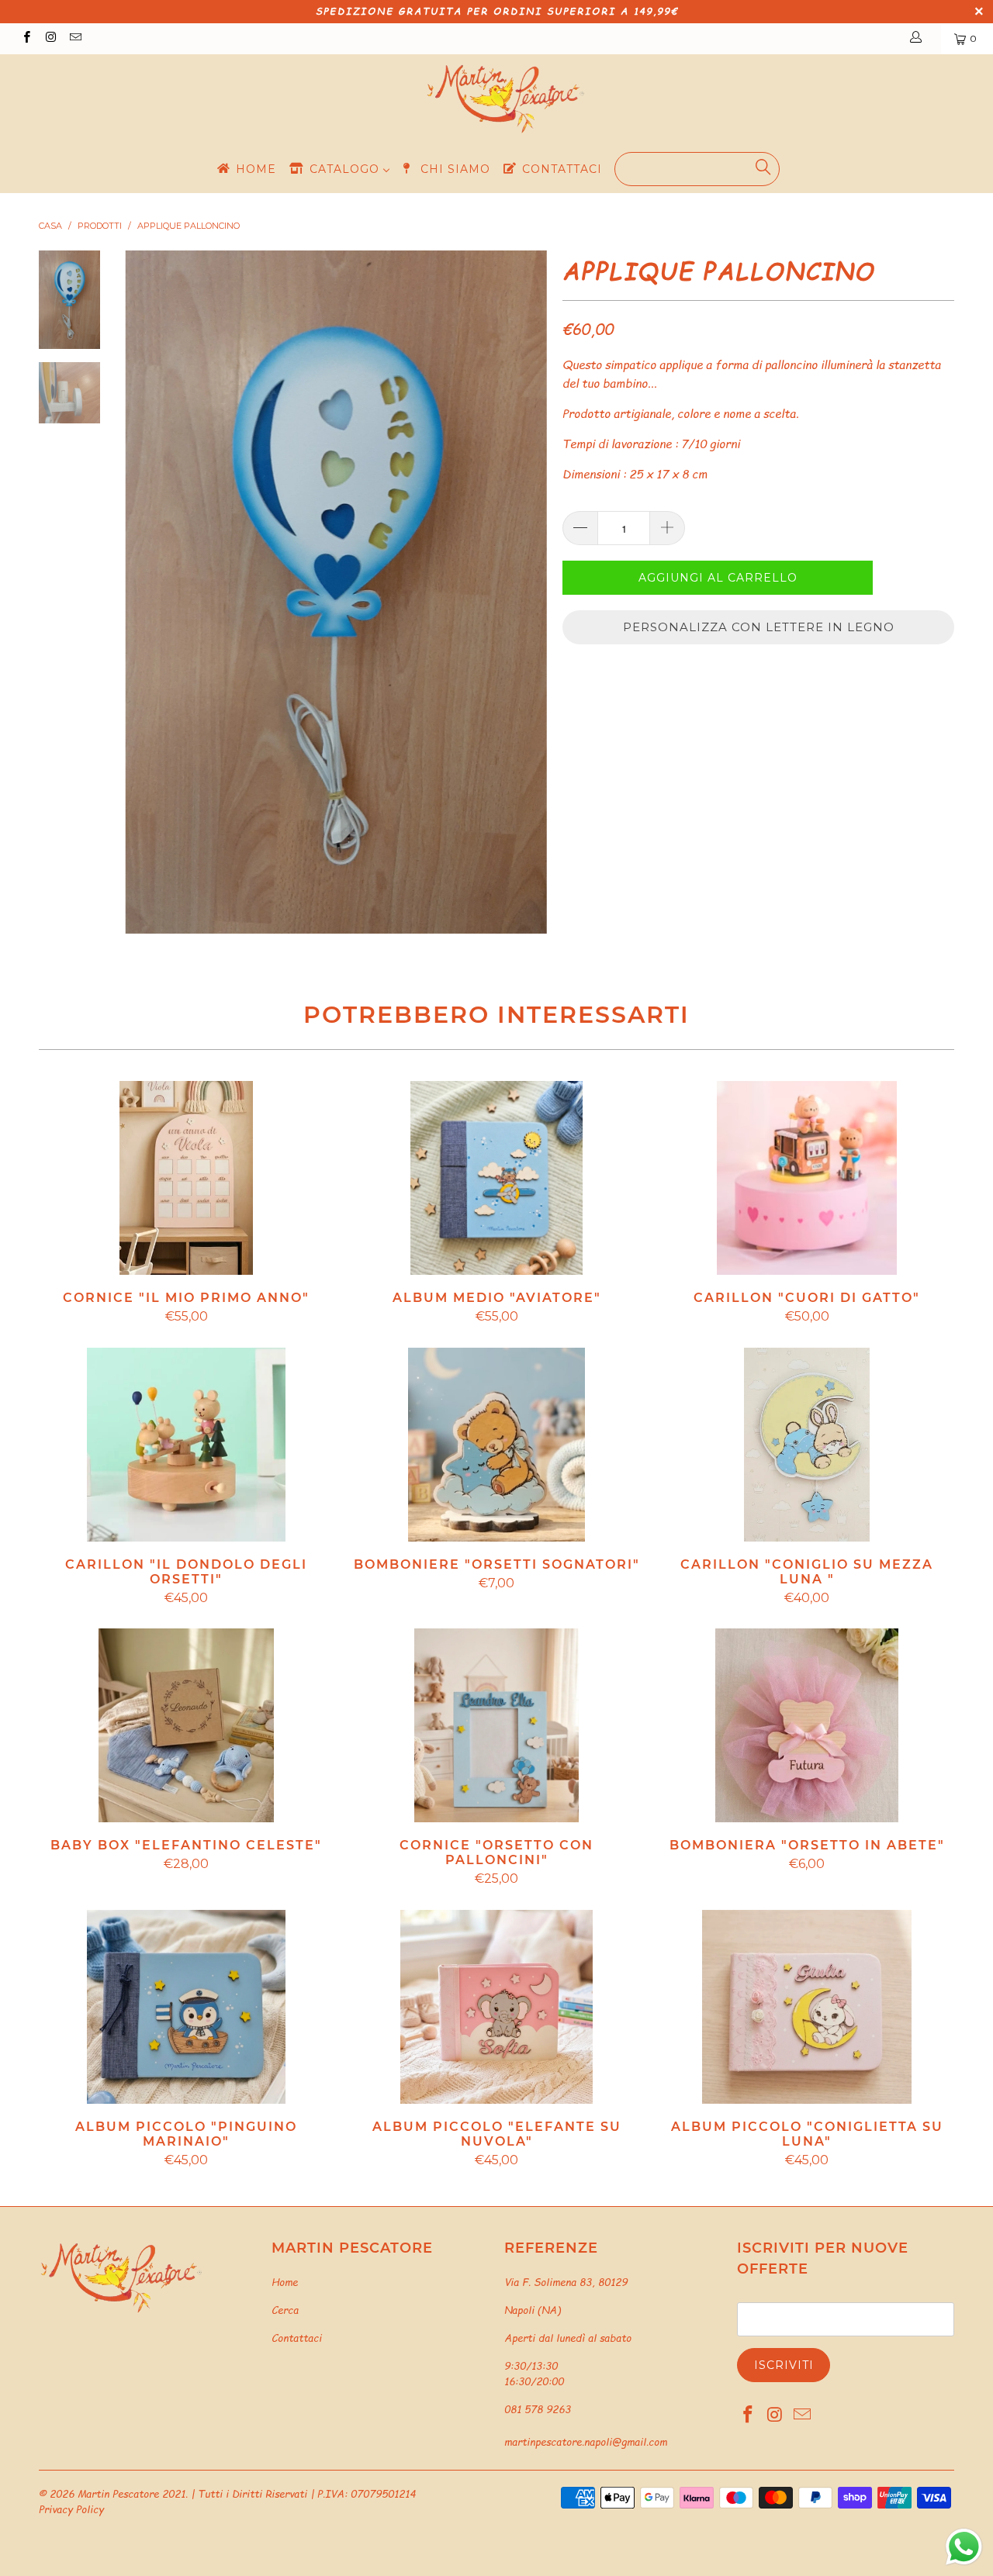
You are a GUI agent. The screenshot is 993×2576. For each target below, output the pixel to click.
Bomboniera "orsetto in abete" (807, 1725)
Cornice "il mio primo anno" (186, 1178)
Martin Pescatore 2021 (131, 2494)
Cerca (285, 2310)
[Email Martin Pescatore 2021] (75, 38)
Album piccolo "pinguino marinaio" (186, 2007)
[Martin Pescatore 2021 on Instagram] (50, 38)
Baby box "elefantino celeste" (186, 1725)
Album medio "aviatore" (496, 1178)
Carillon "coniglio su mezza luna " (807, 1445)
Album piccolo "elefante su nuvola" (496, 2007)
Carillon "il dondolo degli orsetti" (186, 1445)
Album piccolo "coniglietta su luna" (807, 2007)
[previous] (147, 592)
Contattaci (297, 2338)
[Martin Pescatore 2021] (504, 99)
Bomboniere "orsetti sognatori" (496, 1445)
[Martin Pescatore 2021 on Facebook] (26, 38)
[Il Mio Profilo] (919, 39)
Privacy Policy (71, 2509)
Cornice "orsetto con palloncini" (496, 1725)
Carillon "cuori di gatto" (807, 1178)
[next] (524, 592)
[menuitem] (246, 169)
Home (285, 2282)
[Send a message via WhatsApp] (964, 2547)
